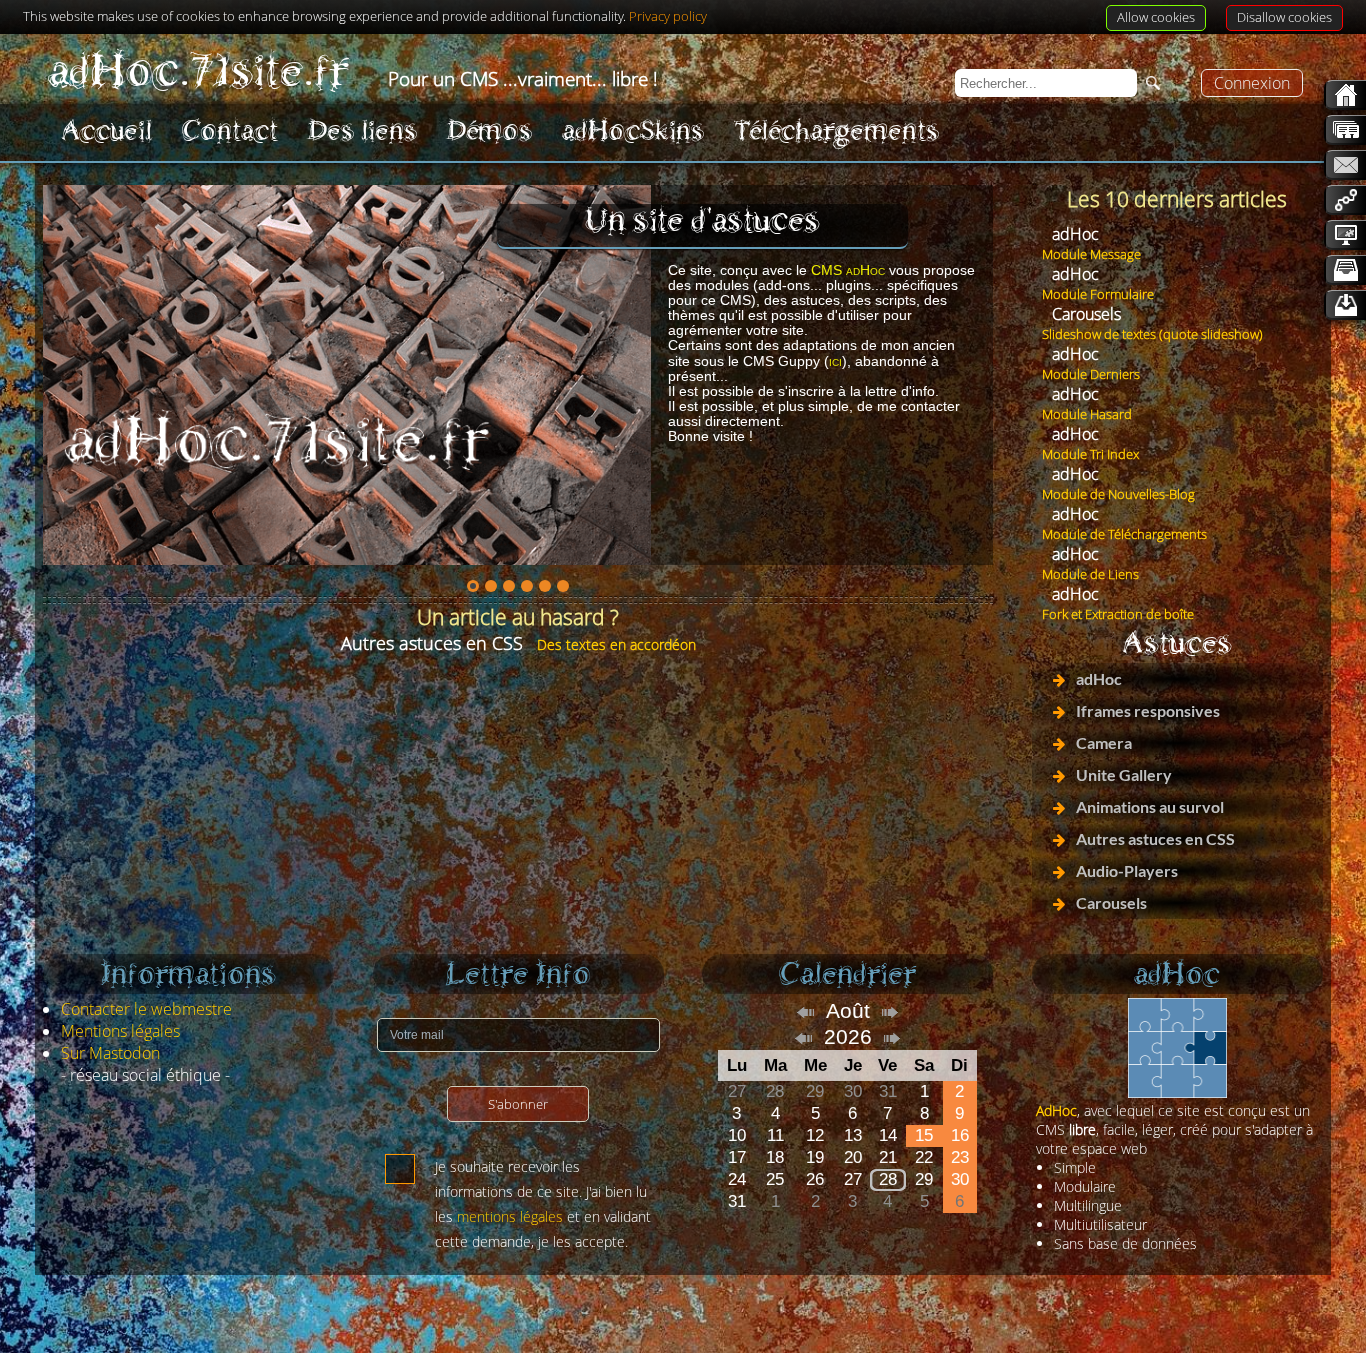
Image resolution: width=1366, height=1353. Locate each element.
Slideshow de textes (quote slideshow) (1152, 334)
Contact (230, 130)
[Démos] (1345, 235)
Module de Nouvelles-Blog (1118, 494)
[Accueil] (1345, 95)
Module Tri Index (1090, 454)
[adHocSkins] (1345, 270)
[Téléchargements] (1345, 305)
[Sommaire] (1345, 130)
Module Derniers (1091, 374)
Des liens (362, 130)
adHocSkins (633, 130)
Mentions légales (120, 1031)
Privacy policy (668, 16)
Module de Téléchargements (1124, 534)
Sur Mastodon (110, 1053)
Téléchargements (836, 130)
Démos (489, 130)
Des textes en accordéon (616, 644)
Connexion (1252, 83)
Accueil (106, 130)
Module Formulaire (1098, 294)
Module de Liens (1090, 574)
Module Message (1091, 254)
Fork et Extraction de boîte (1118, 614)
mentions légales (510, 1216)
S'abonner (518, 1104)
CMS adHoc (848, 270)
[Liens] (1345, 200)
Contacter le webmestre (146, 1009)
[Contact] (1345, 165)
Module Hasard (1087, 414)
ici (835, 361)
